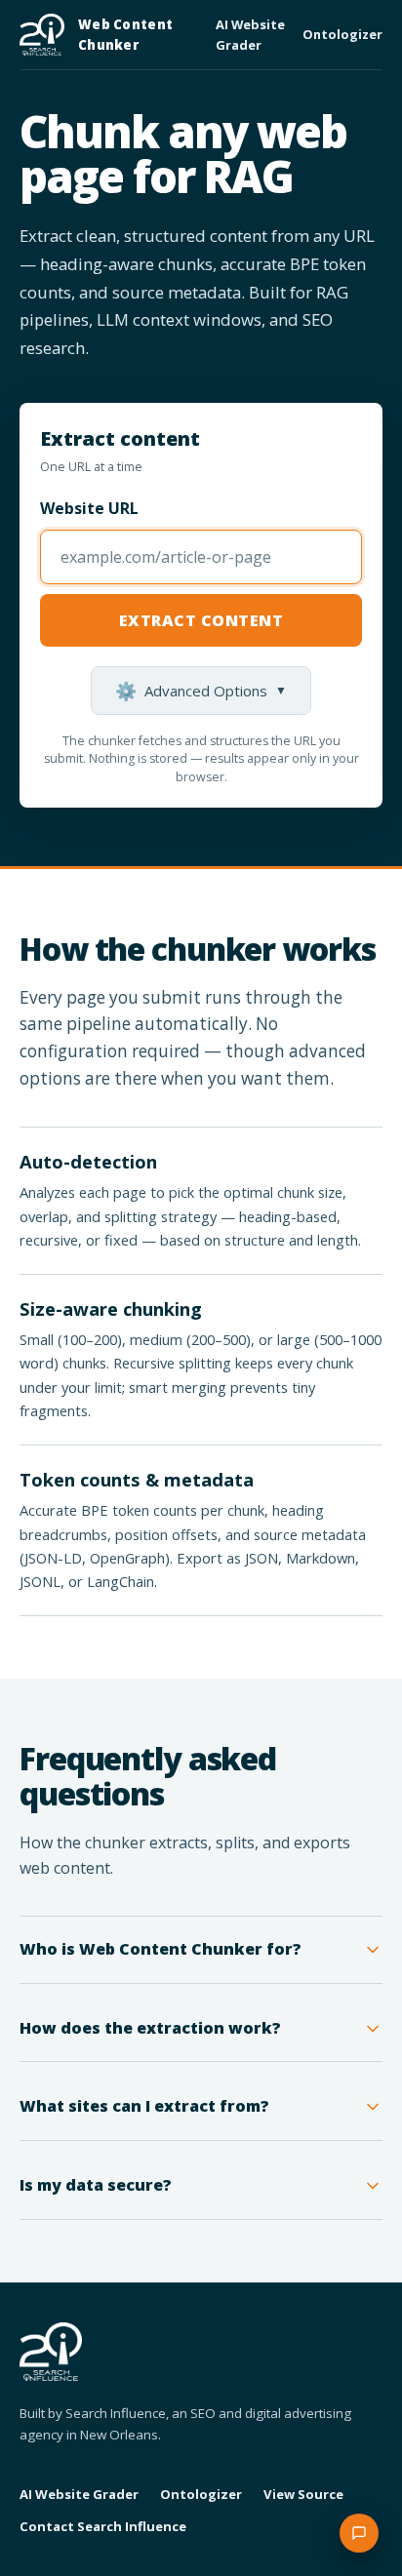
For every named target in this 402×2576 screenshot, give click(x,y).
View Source (303, 2494)
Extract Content (201, 620)
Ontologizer (342, 34)
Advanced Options (201, 691)
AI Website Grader (250, 34)
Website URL (89, 508)
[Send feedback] (359, 2533)
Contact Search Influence (103, 2526)
